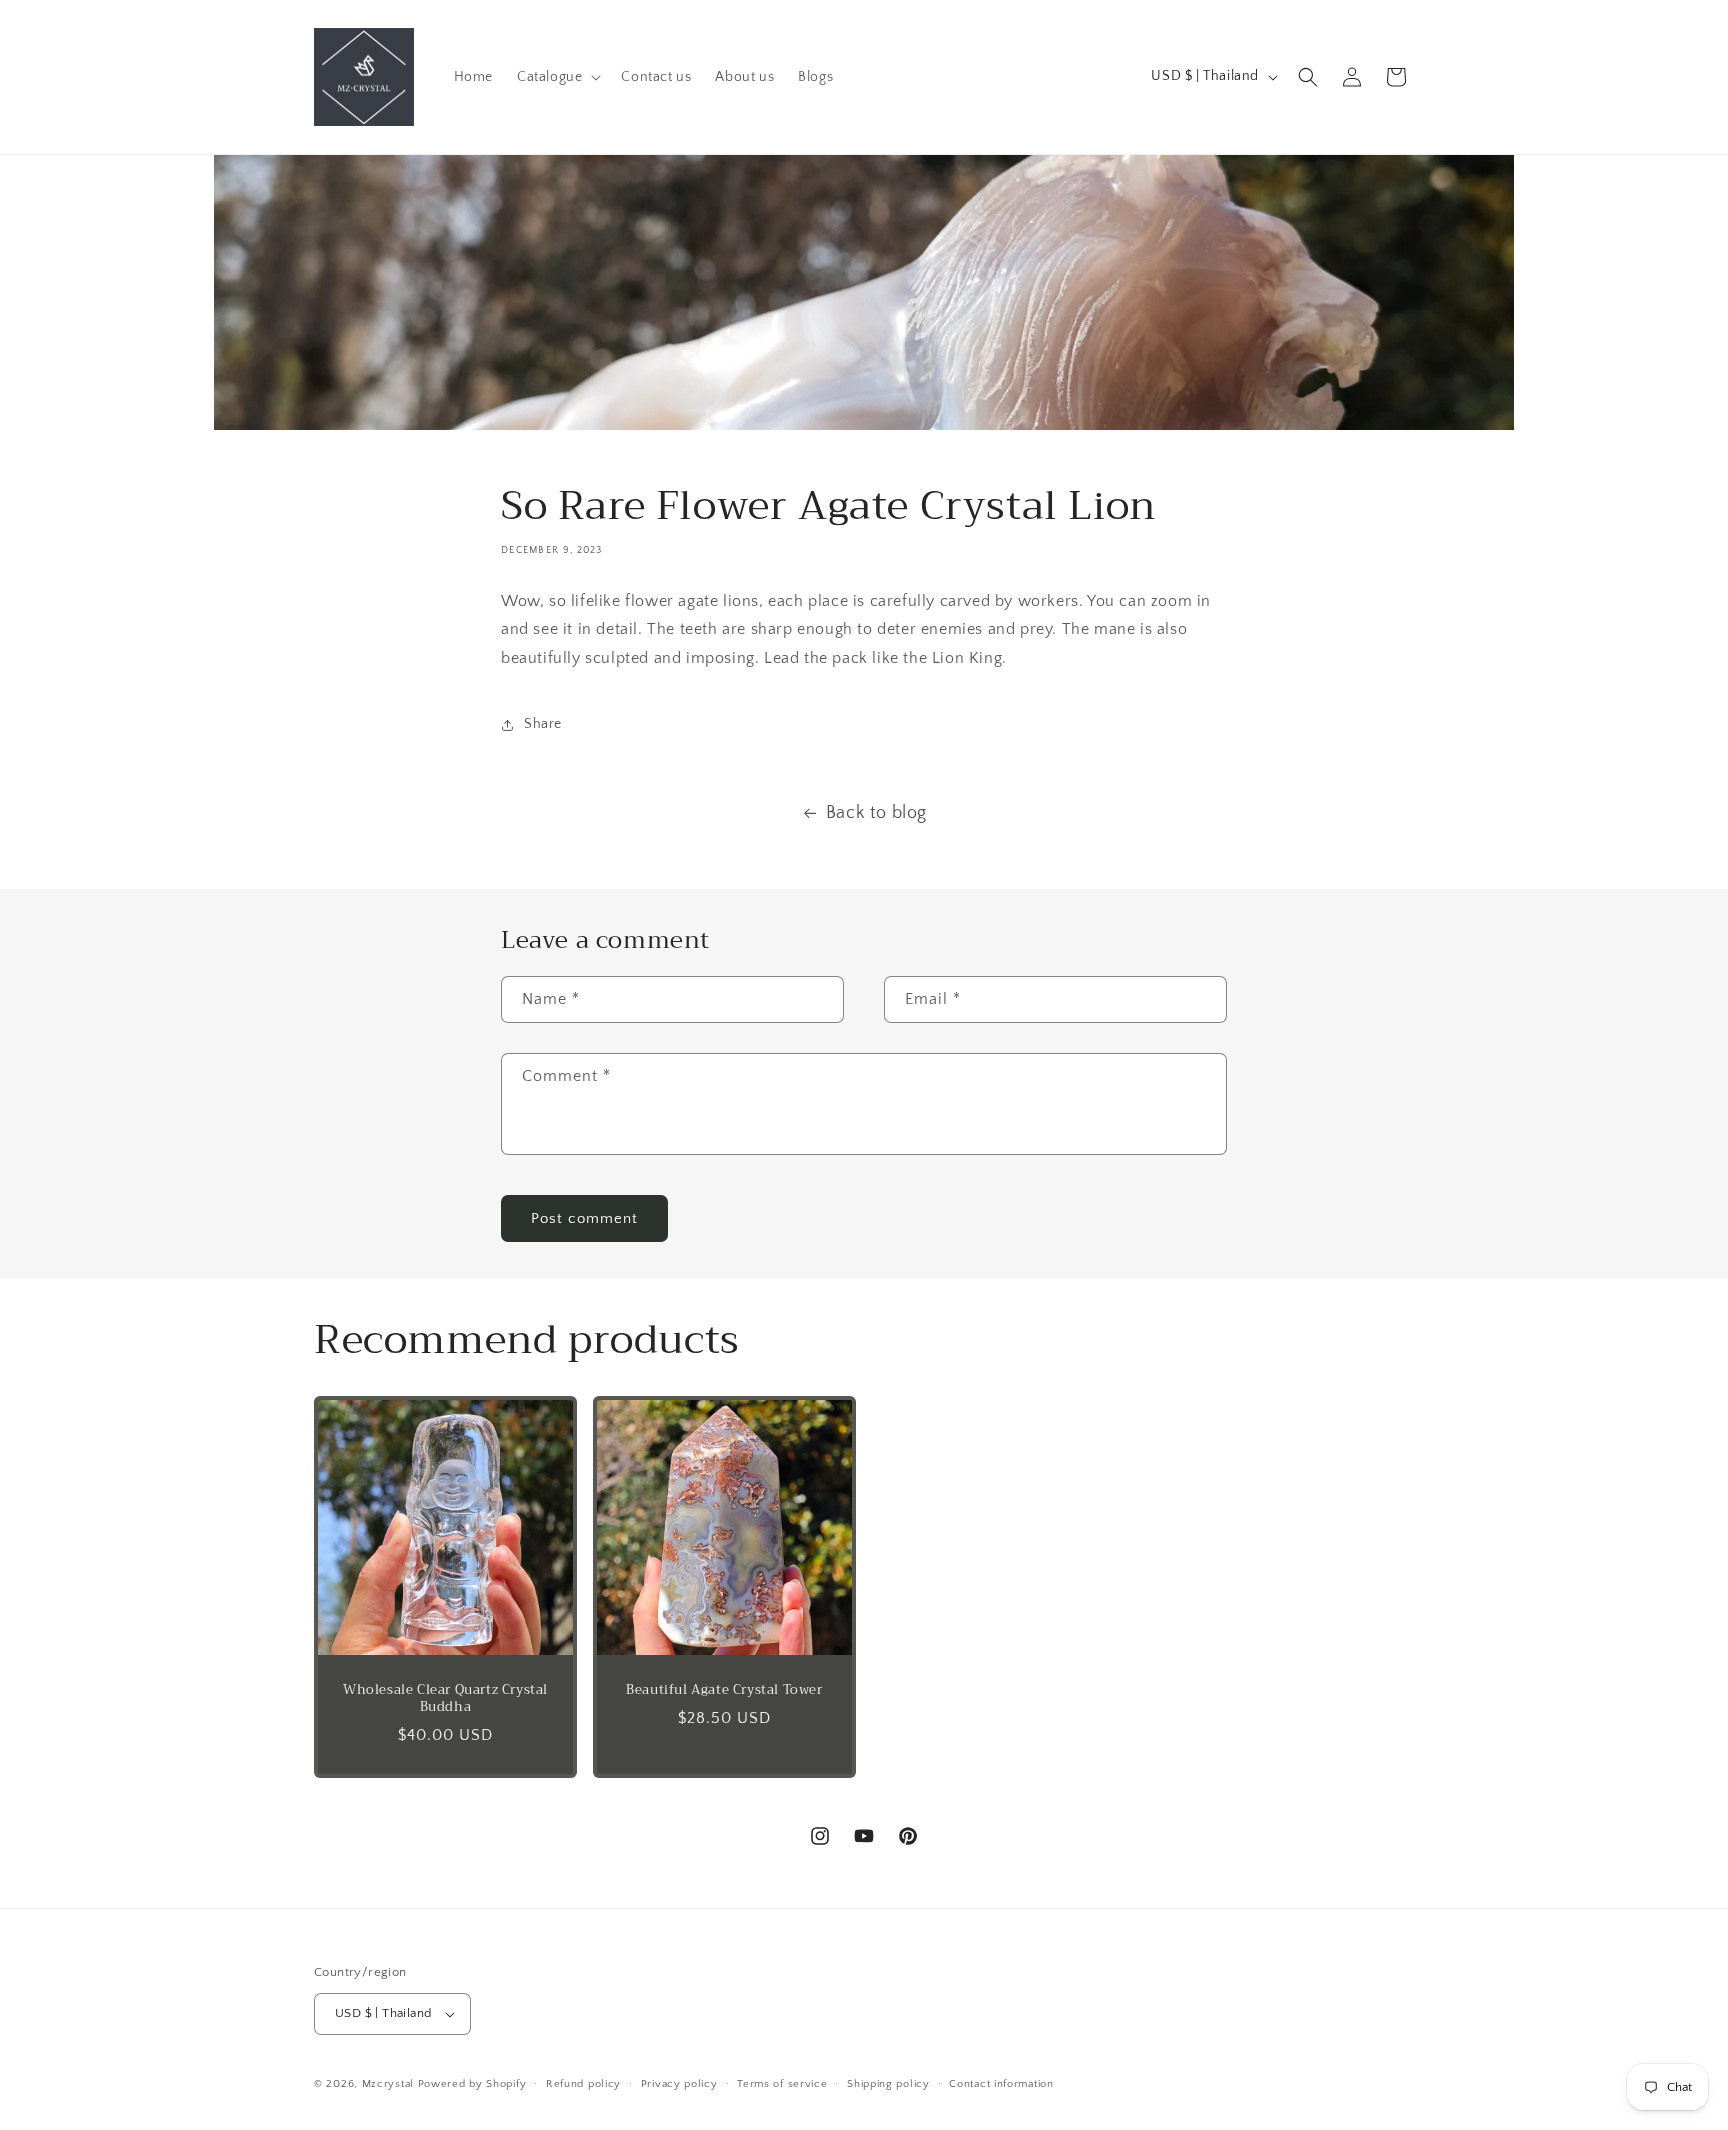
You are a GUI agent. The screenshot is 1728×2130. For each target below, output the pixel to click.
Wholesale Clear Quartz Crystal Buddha (445, 1699)
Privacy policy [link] (679, 2084)
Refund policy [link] (583, 2084)
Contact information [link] (1001, 2084)
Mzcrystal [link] (388, 2084)
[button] (557, 77)
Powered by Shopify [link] (472, 2084)
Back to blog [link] (876, 813)
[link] (364, 77)
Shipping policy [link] (888, 2084)
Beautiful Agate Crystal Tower (724, 1690)
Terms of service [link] (782, 2084)
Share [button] (543, 724)
